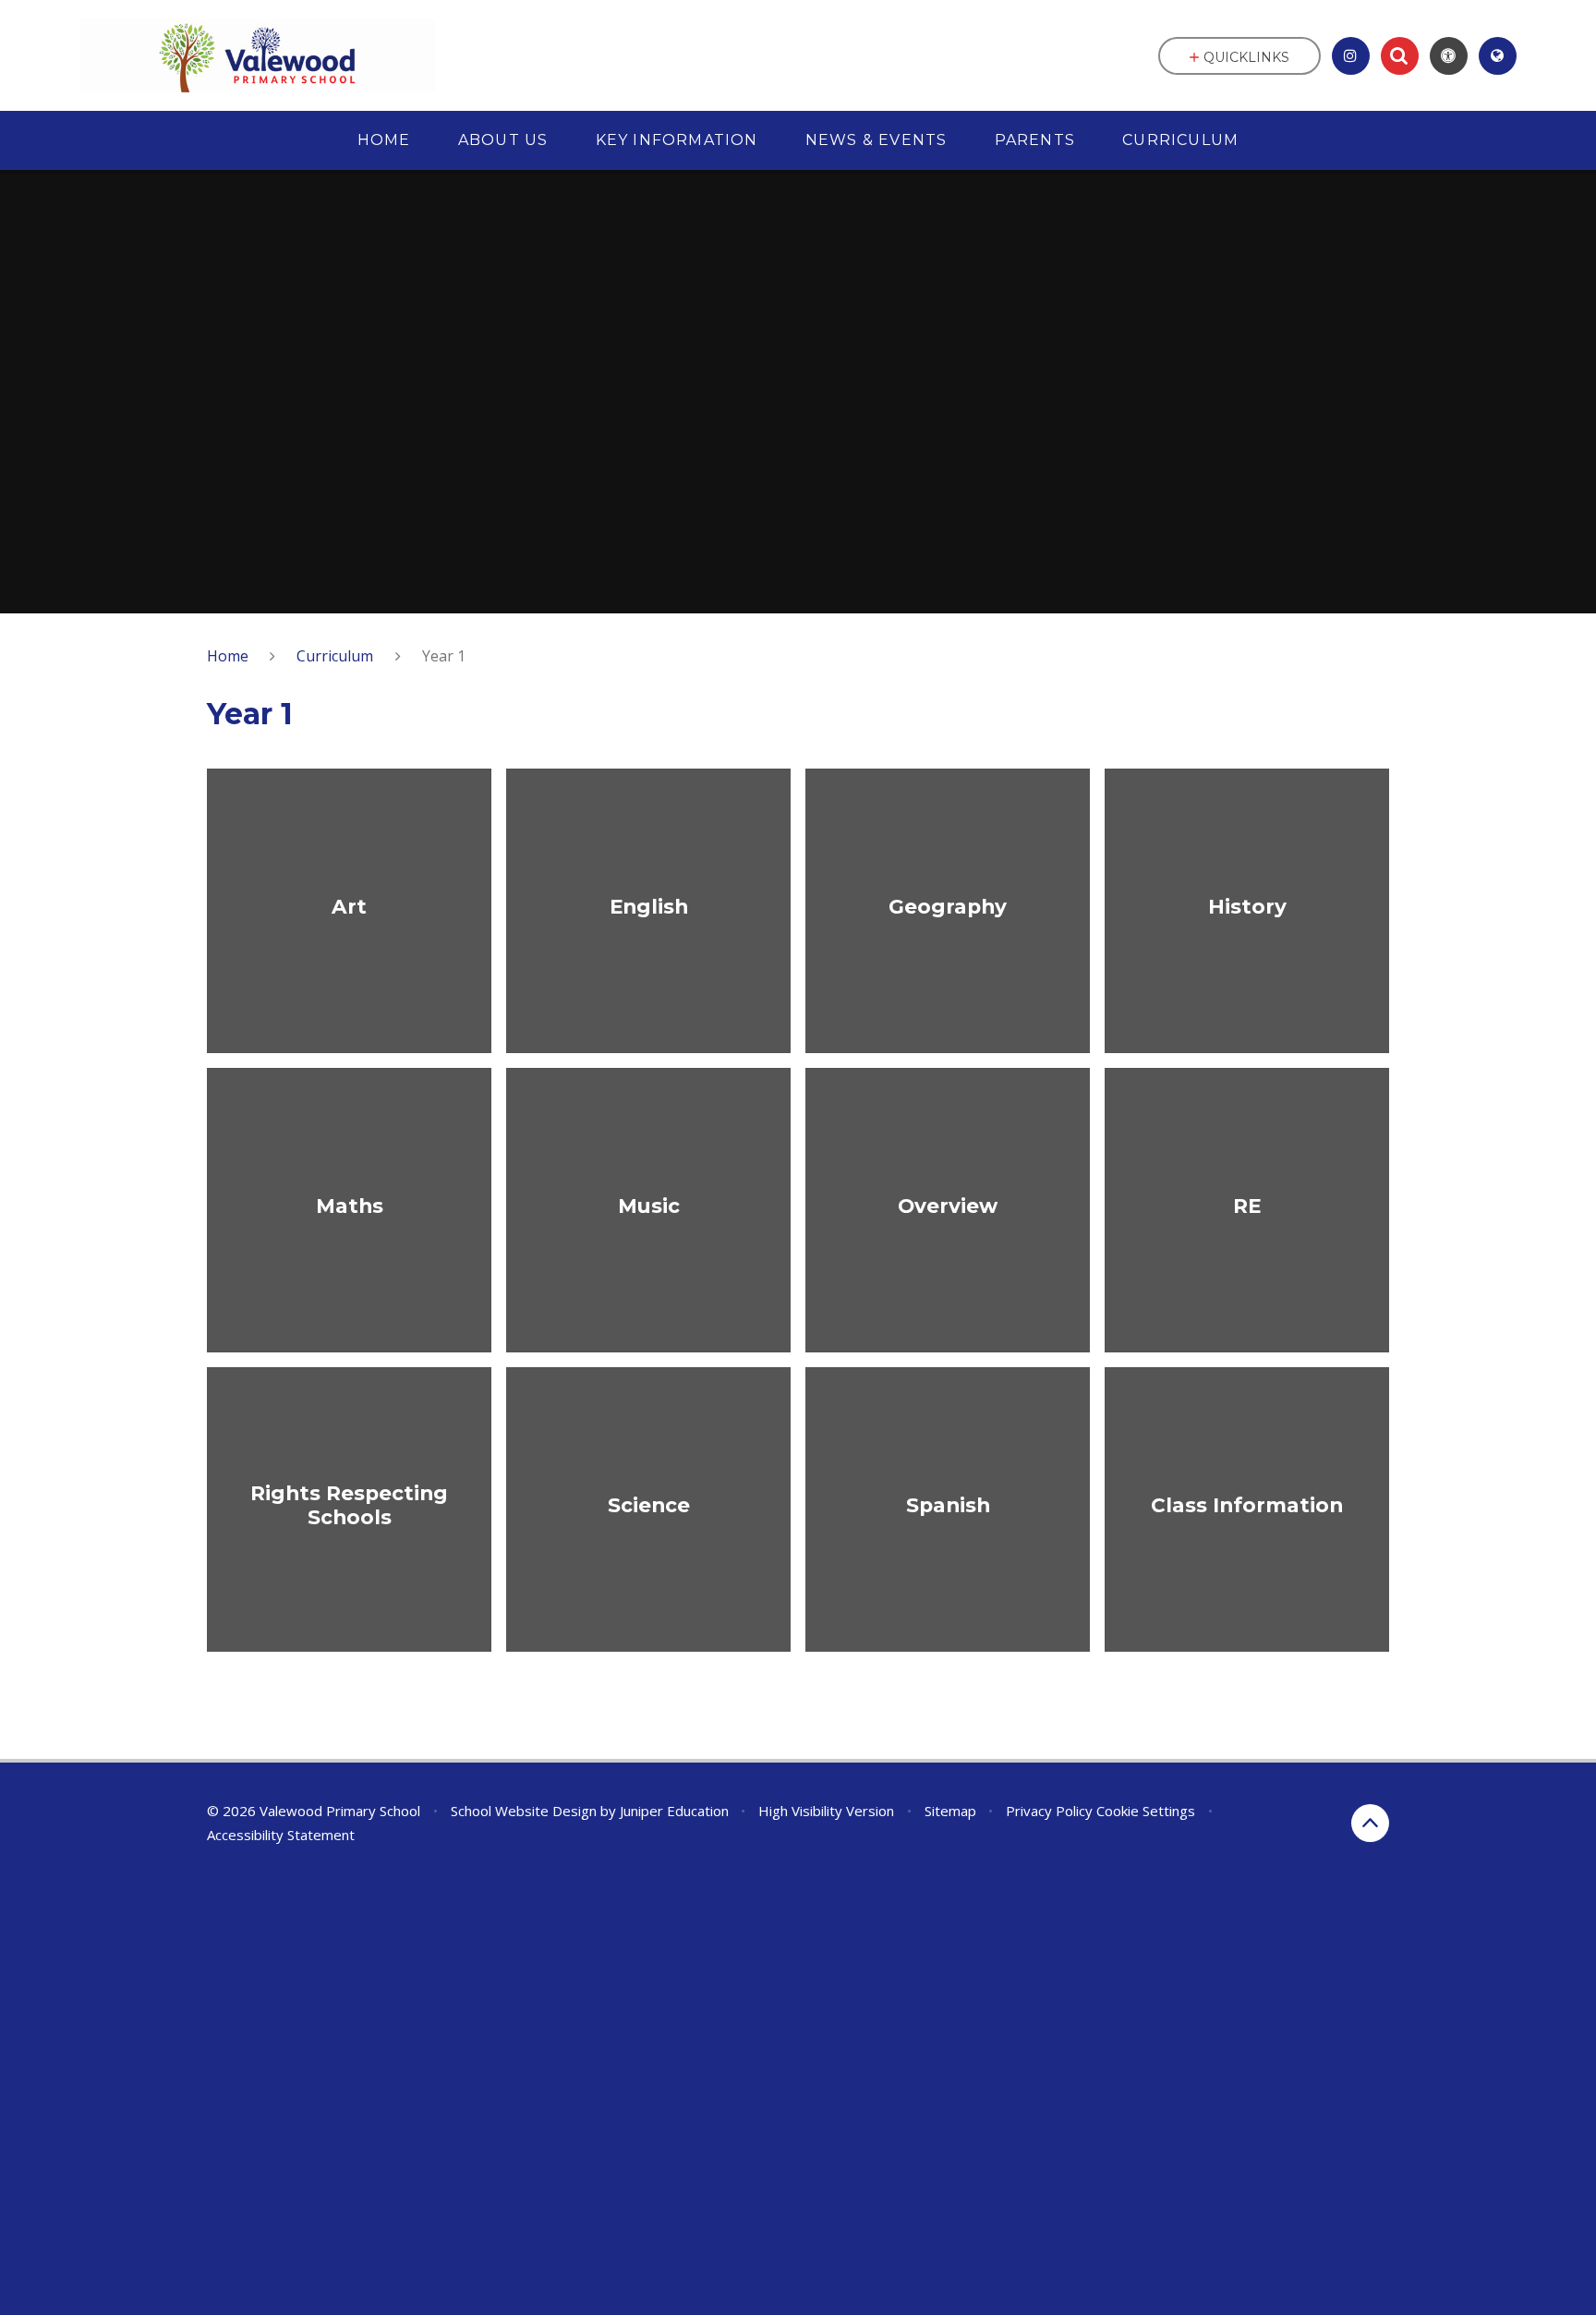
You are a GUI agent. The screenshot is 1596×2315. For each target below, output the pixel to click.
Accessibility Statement (281, 1835)
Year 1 (444, 656)
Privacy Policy (1049, 1811)
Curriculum (335, 656)
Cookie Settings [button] (1146, 1811)
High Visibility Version (826, 1811)
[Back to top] (1370, 1823)
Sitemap (950, 1811)
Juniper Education (674, 1811)
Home (228, 656)
